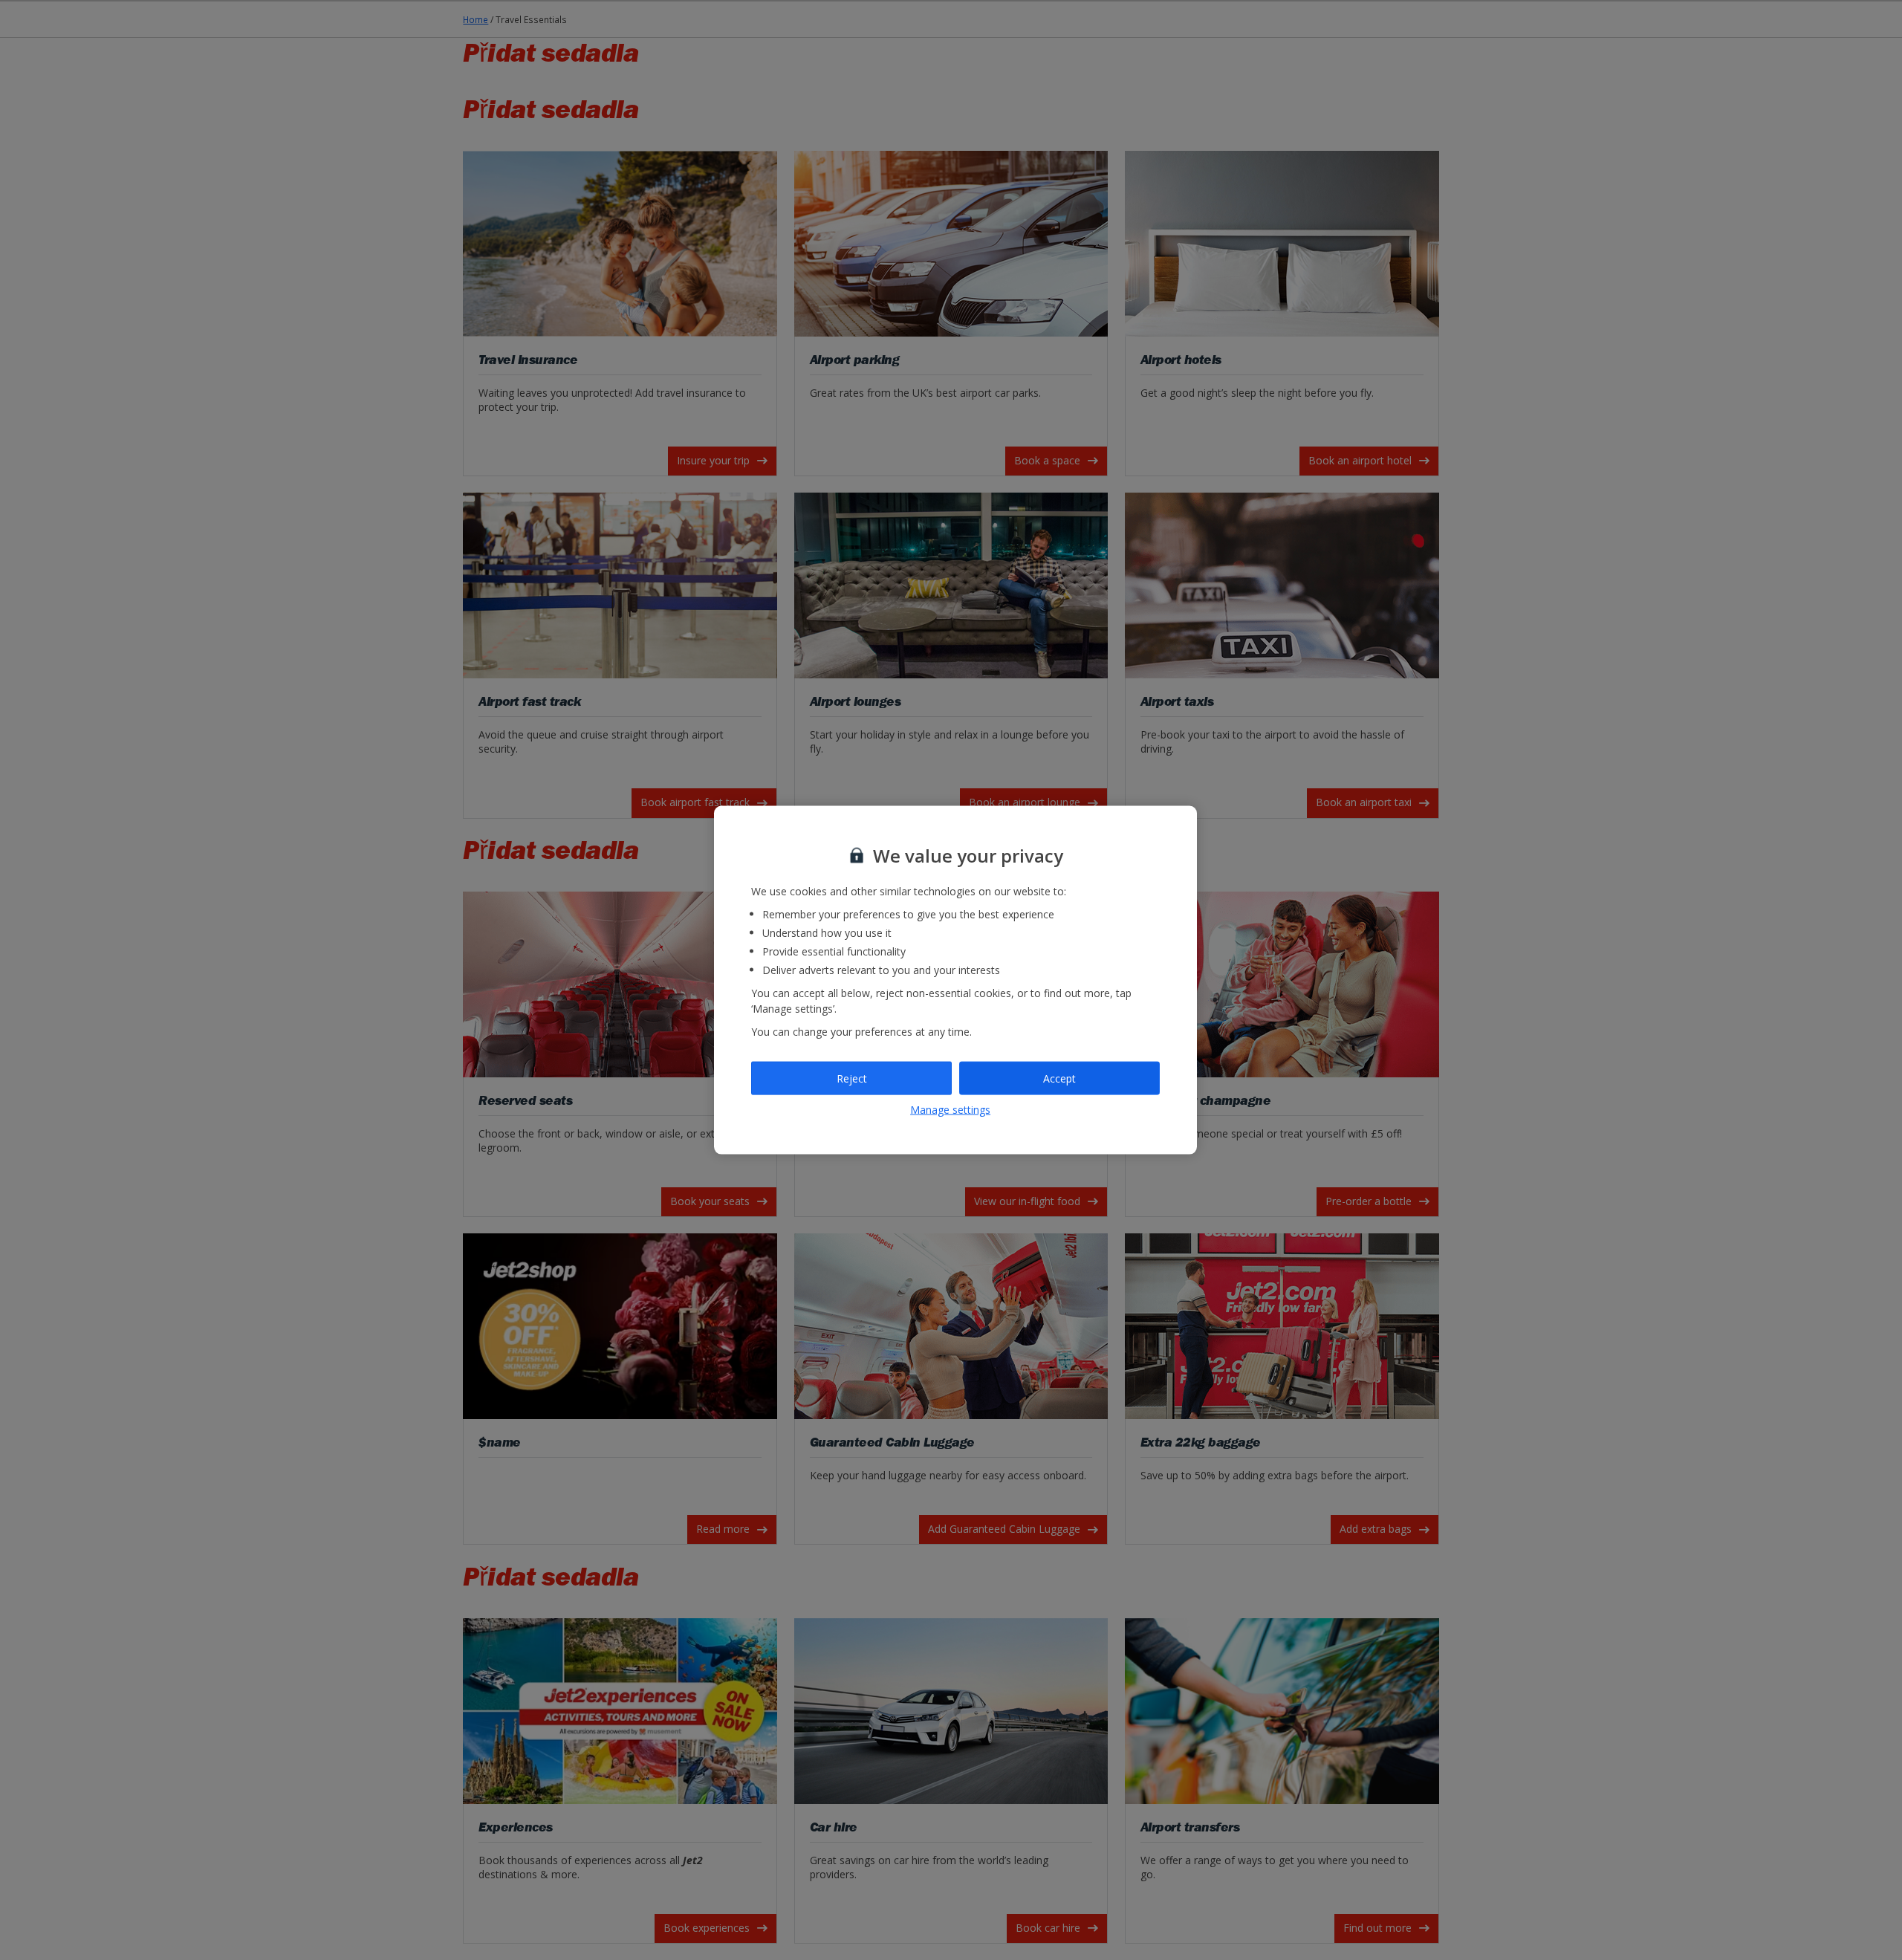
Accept (1059, 1078)
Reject (852, 1078)
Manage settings (950, 1110)
